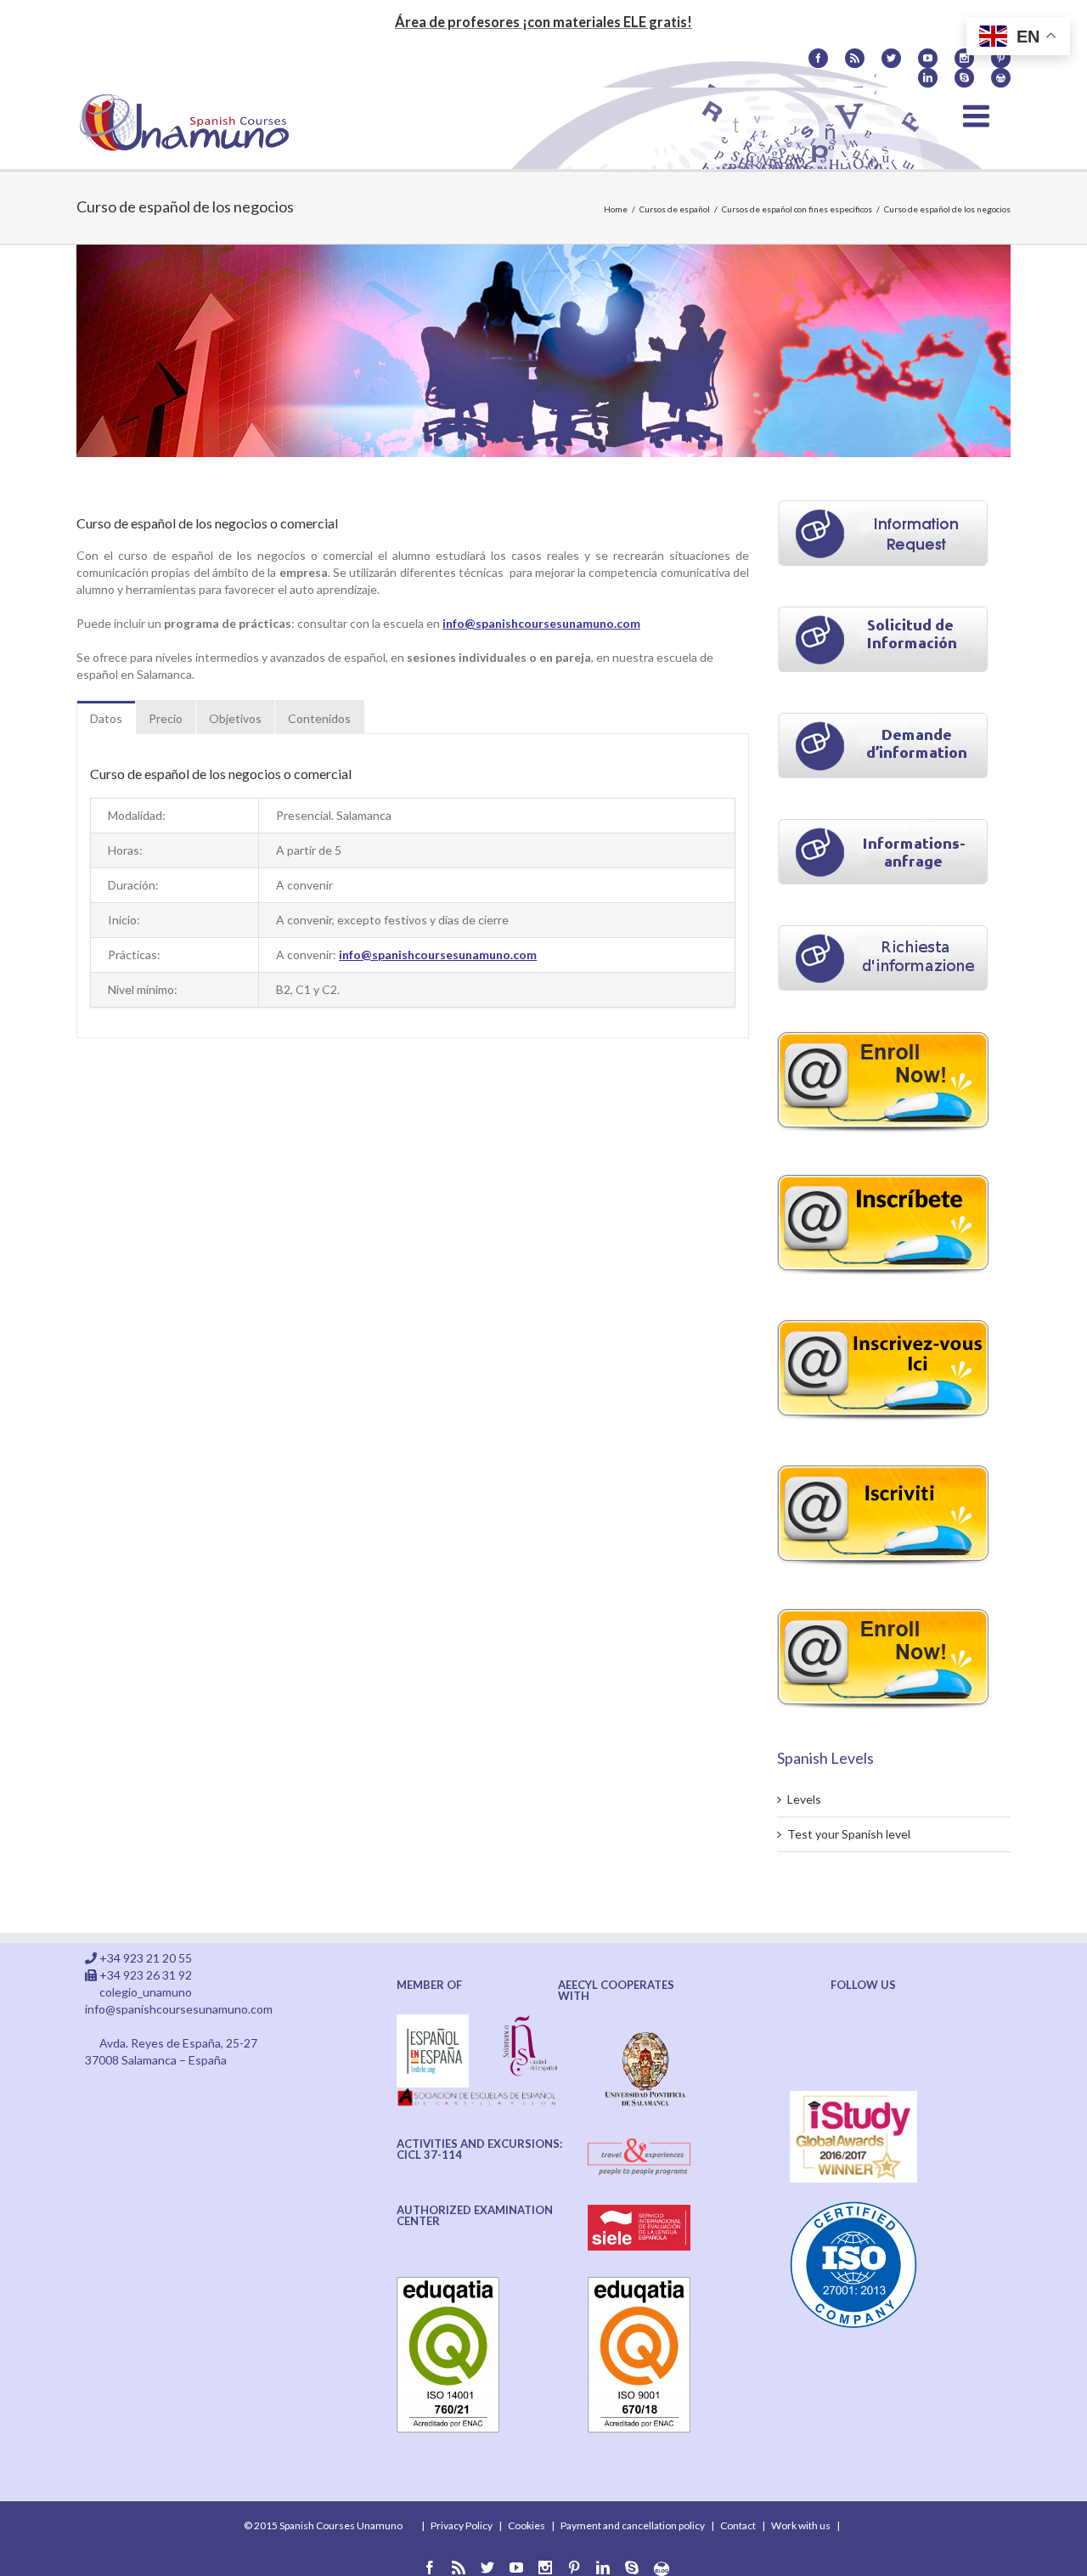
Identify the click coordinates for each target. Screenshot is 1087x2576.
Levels (804, 1799)
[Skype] (964, 78)
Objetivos (235, 718)
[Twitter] (891, 58)
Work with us (801, 2525)
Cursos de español (675, 209)
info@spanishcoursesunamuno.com (541, 623)
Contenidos (319, 718)
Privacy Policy (462, 2525)
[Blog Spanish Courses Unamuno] (1001, 78)
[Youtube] (928, 58)
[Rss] (855, 58)
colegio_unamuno (146, 1992)
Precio (166, 718)
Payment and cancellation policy (633, 2525)
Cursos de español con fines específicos (797, 209)
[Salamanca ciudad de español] (530, 2022)
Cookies (527, 2525)
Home (616, 209)
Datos (106, 718)
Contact (738, 2525)
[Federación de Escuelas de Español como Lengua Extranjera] (433, 2022)
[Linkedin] (928, 78)
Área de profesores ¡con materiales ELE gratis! (543, 22)
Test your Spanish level (849, 1834)
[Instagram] (964, 58)
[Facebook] (818, 58)
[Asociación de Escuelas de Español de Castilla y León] (478, 2096)
